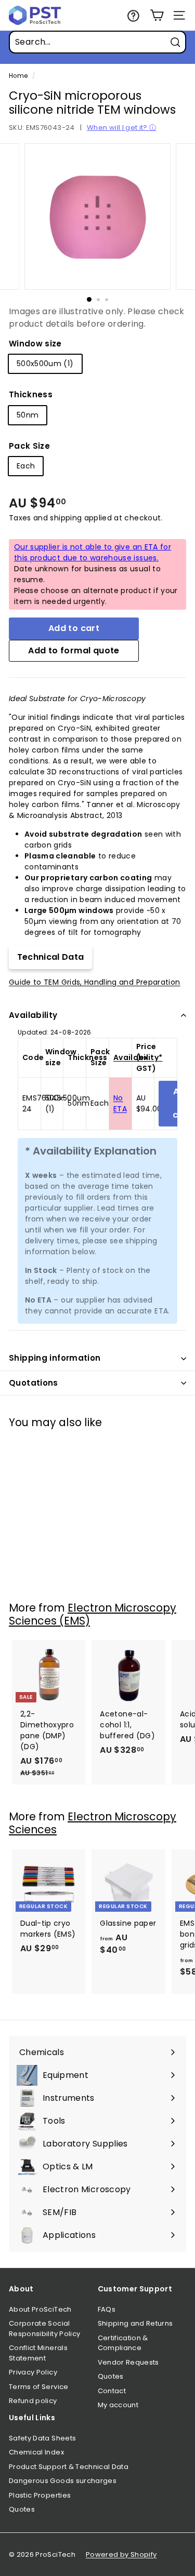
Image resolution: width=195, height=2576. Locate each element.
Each (26, 466)
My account (118, 2405)
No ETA (120, 1103)
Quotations (34, 1383)
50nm (28, 415)
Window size (35, 344)
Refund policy (33, 2401)
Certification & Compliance (123, 2343)
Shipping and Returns (135, 2323)
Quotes (111, 2376)
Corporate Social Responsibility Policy (44, 2329)
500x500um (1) (45, 364)
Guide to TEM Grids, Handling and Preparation (94, 982)
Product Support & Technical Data (69, 2467)
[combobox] (97, 42)
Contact (112, 2391)
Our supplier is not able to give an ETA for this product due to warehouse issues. (93, 552)
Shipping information (55, 1358)
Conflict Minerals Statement (38, 2353)
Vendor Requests (128, 2362)
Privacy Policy (33, 2372)
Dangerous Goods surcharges (63, 2481)
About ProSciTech (40, 2309)
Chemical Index (36, 2452)
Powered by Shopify (121, 2554)
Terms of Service (39, 2387)
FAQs (107, 2309)
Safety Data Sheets (42, 2438)
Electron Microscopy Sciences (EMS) (93, 1614)
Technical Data (51, 957)
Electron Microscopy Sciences (93, 1823)
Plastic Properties (40, 2495)
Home (18, 76)
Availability (33, 1015)
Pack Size (29, 446)
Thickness (31, 394)
